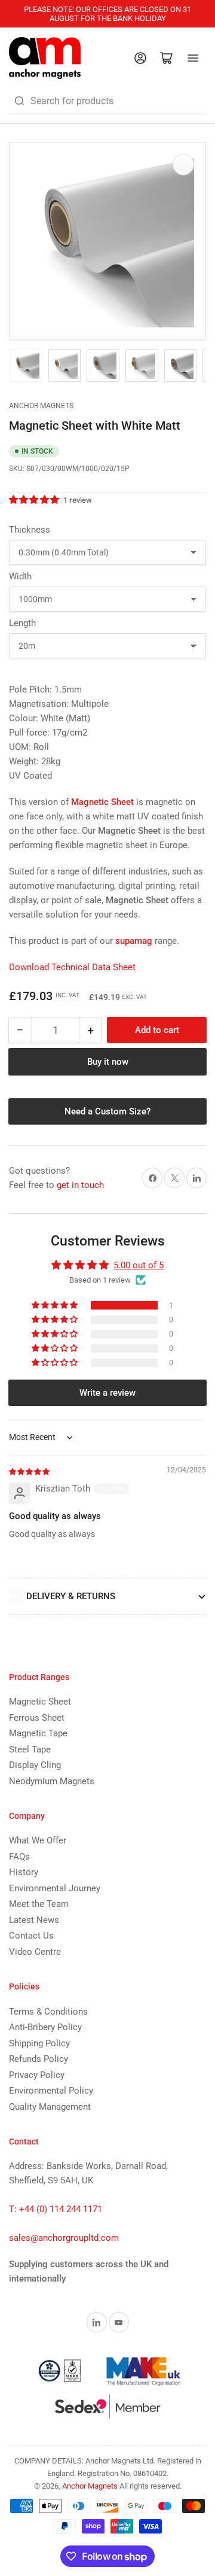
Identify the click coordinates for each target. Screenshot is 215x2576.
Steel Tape (30, 1749)
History (24, 1872)
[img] (30, 1471)
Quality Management (50, 2107)
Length (22, 623)
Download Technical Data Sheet (72, 967)
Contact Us (31, 1936)
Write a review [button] (107, 1393)
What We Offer (38, 1840)
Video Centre (35, 1952)
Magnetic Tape (38, 1733)
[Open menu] (193, 58)
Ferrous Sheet (37, 1718)
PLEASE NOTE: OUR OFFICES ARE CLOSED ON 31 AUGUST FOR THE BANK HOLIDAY (107, 14)
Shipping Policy (39, 2043)
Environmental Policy (51, 2091)
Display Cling (35, 1765)
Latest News (34, 1920)
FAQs (19, 1857)
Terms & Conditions (48, 2012)
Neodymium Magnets (52, 1781)
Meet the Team (39, 1904)
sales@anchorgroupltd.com (64, 2238)
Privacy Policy (37, 2075)
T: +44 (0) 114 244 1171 (56, 2209)
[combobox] (107, 101)
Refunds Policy (39, 2059)
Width (20, 576)
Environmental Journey (55, 1888)
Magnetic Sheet (40, 1702)
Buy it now (108, 1062)
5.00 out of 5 (139, 1265)
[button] (35, 500)
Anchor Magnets (41, 406)
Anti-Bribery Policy (45, 2027)
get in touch (80, 1185)
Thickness (30, 530)
